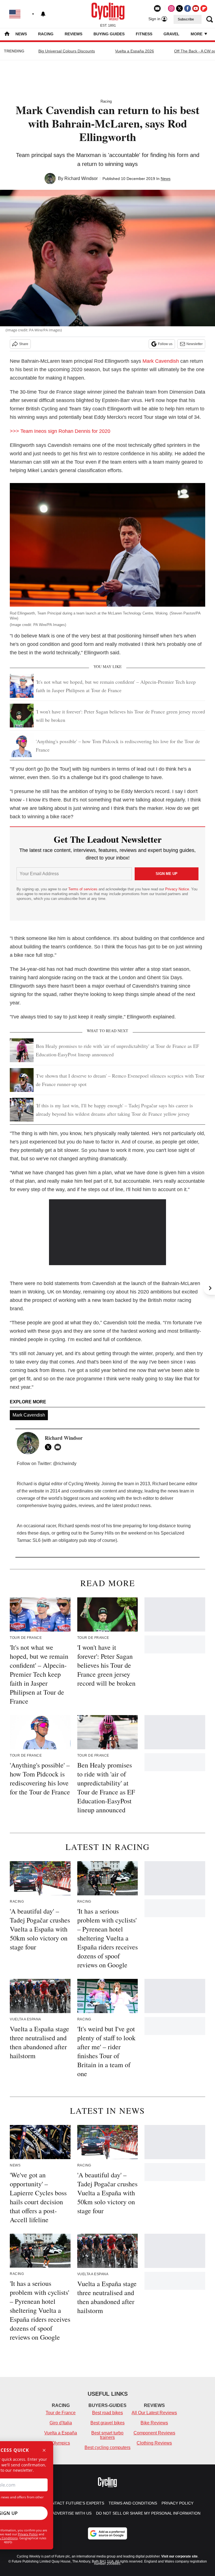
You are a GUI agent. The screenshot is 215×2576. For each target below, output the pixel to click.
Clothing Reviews (154, 2443)
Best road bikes (107, 2413)
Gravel (171, 34)
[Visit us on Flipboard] (204, 8)
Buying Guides (109, 34)
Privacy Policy (28, 2534)
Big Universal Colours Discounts (67, 51)
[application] (108, 1232)
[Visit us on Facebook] (188, 8)
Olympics (61, 2443)
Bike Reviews (154, 2423)
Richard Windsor (81, 178)
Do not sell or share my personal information (148, 2513)
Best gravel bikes (107, 2423)
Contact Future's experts (75, 2503)
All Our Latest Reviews (154, 2413)
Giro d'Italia (61, 2423)
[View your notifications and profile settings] (43, 14)
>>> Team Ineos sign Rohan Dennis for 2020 (60, 431)
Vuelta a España (61, 2433)
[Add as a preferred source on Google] (107, 2533)
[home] (7, 34)
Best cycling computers (107, 2447)
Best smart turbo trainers (107, 2435)
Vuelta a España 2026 (135, 51)
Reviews (73, 34)
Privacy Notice (177, 889)
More (197, 34)
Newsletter (195, 344)
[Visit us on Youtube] (196, 8)
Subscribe (186, 19)
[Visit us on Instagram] (171, 8)
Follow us (165, 344)
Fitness (144, 34)
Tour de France (61, 2413)
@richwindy (65, 1463)
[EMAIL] (59, 1447)
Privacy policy (177, 2503)
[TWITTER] (50, 1447)
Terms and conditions (133, 2503)
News (21, 34)
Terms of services (83, 889)
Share (24, 344)
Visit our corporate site (179, 2556)
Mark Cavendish (161, 361)
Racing (46, 34)
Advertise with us (72, 2513)
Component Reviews (154, 2433)
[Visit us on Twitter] (179, 8)
